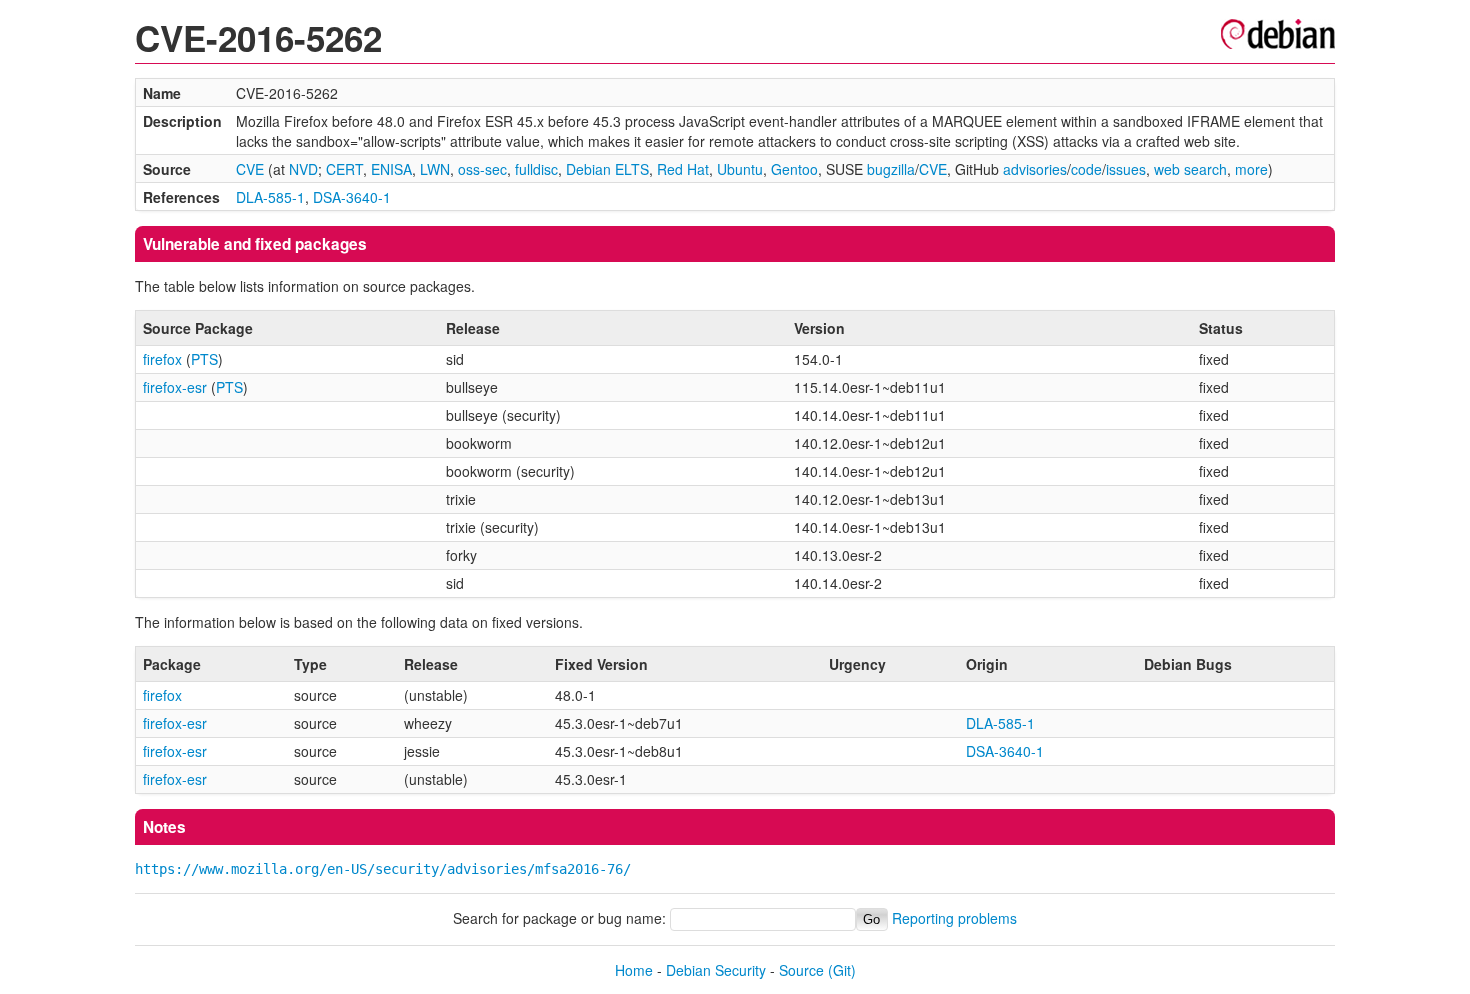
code (1086, 169)
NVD (303, 169)
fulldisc (536, 169)
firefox (162, 359)
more (1251, 169)
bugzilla (891, 169)
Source (801, 970)
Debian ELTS (607, 169)
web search (1190, 169)
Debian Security (716, 970)
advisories (1035, 169)
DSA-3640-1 (352, 197)
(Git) (842, 970)
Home (634, 970)
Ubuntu (740, 169)
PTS (204, 359)
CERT (344, 169)
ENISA (391, 169)
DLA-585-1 (270, 197)
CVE (250, 169)
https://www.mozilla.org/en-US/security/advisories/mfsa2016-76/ (383, 869)
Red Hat (683, 169)
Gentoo (794, 169)
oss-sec (482, 169)
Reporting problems (954, 918)
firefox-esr (175, 387)
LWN (435, 169)
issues (1126, 169)
